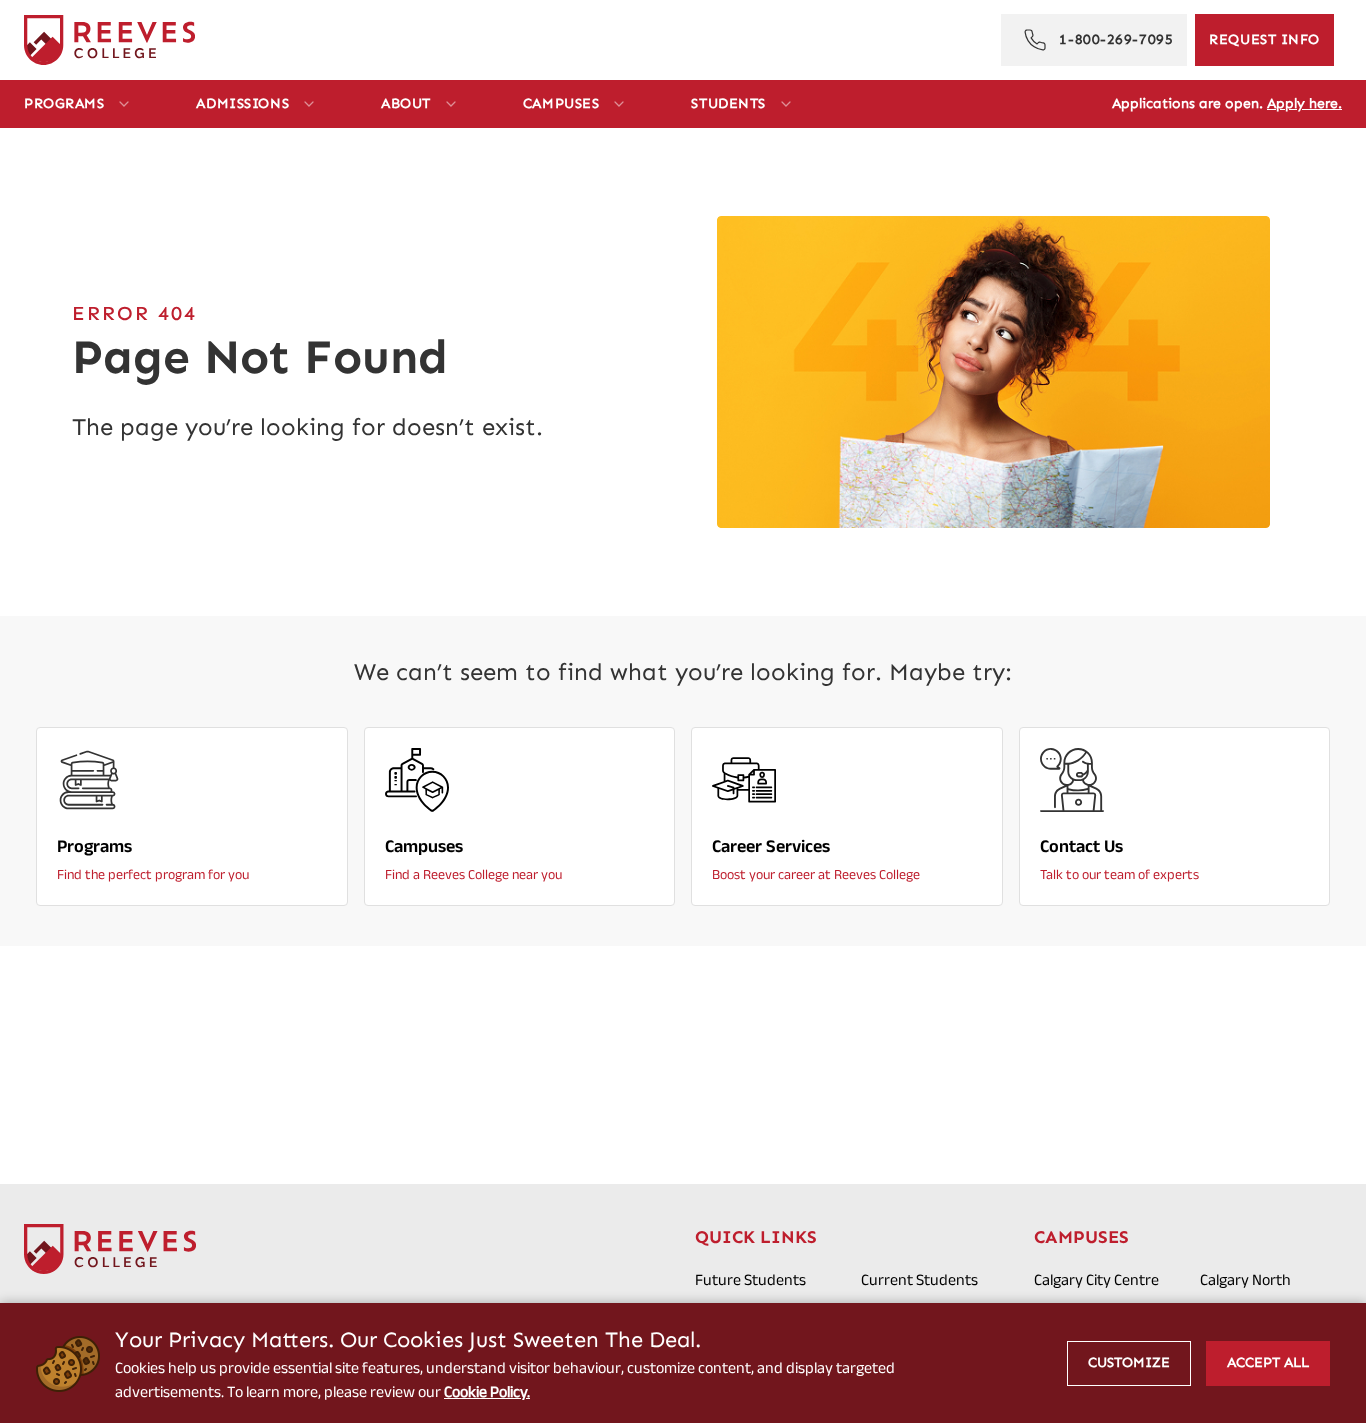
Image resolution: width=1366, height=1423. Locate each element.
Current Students (919, 1279)
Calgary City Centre (1096, 1279)
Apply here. (1304, 103)
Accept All (1268, 1362)
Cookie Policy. (487, 1391)
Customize (1129, 1362)
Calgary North (1245, 1279)
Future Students (750, 1279)
